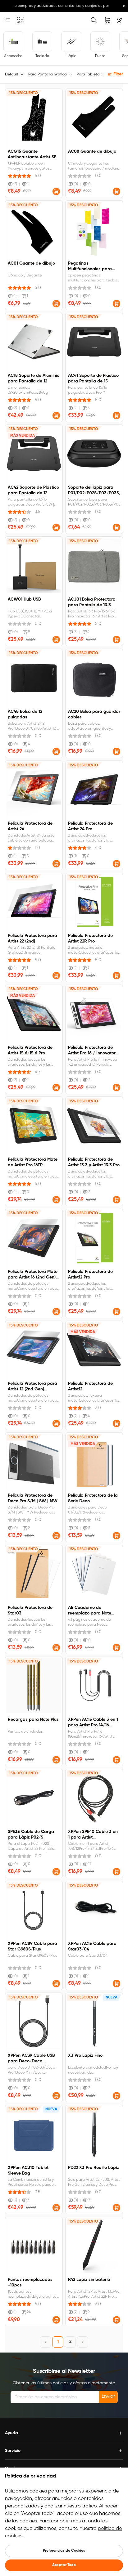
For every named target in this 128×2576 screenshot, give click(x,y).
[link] (21, 20)
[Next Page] (83, 2342)
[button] (56, 191)
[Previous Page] (45, 2342)
